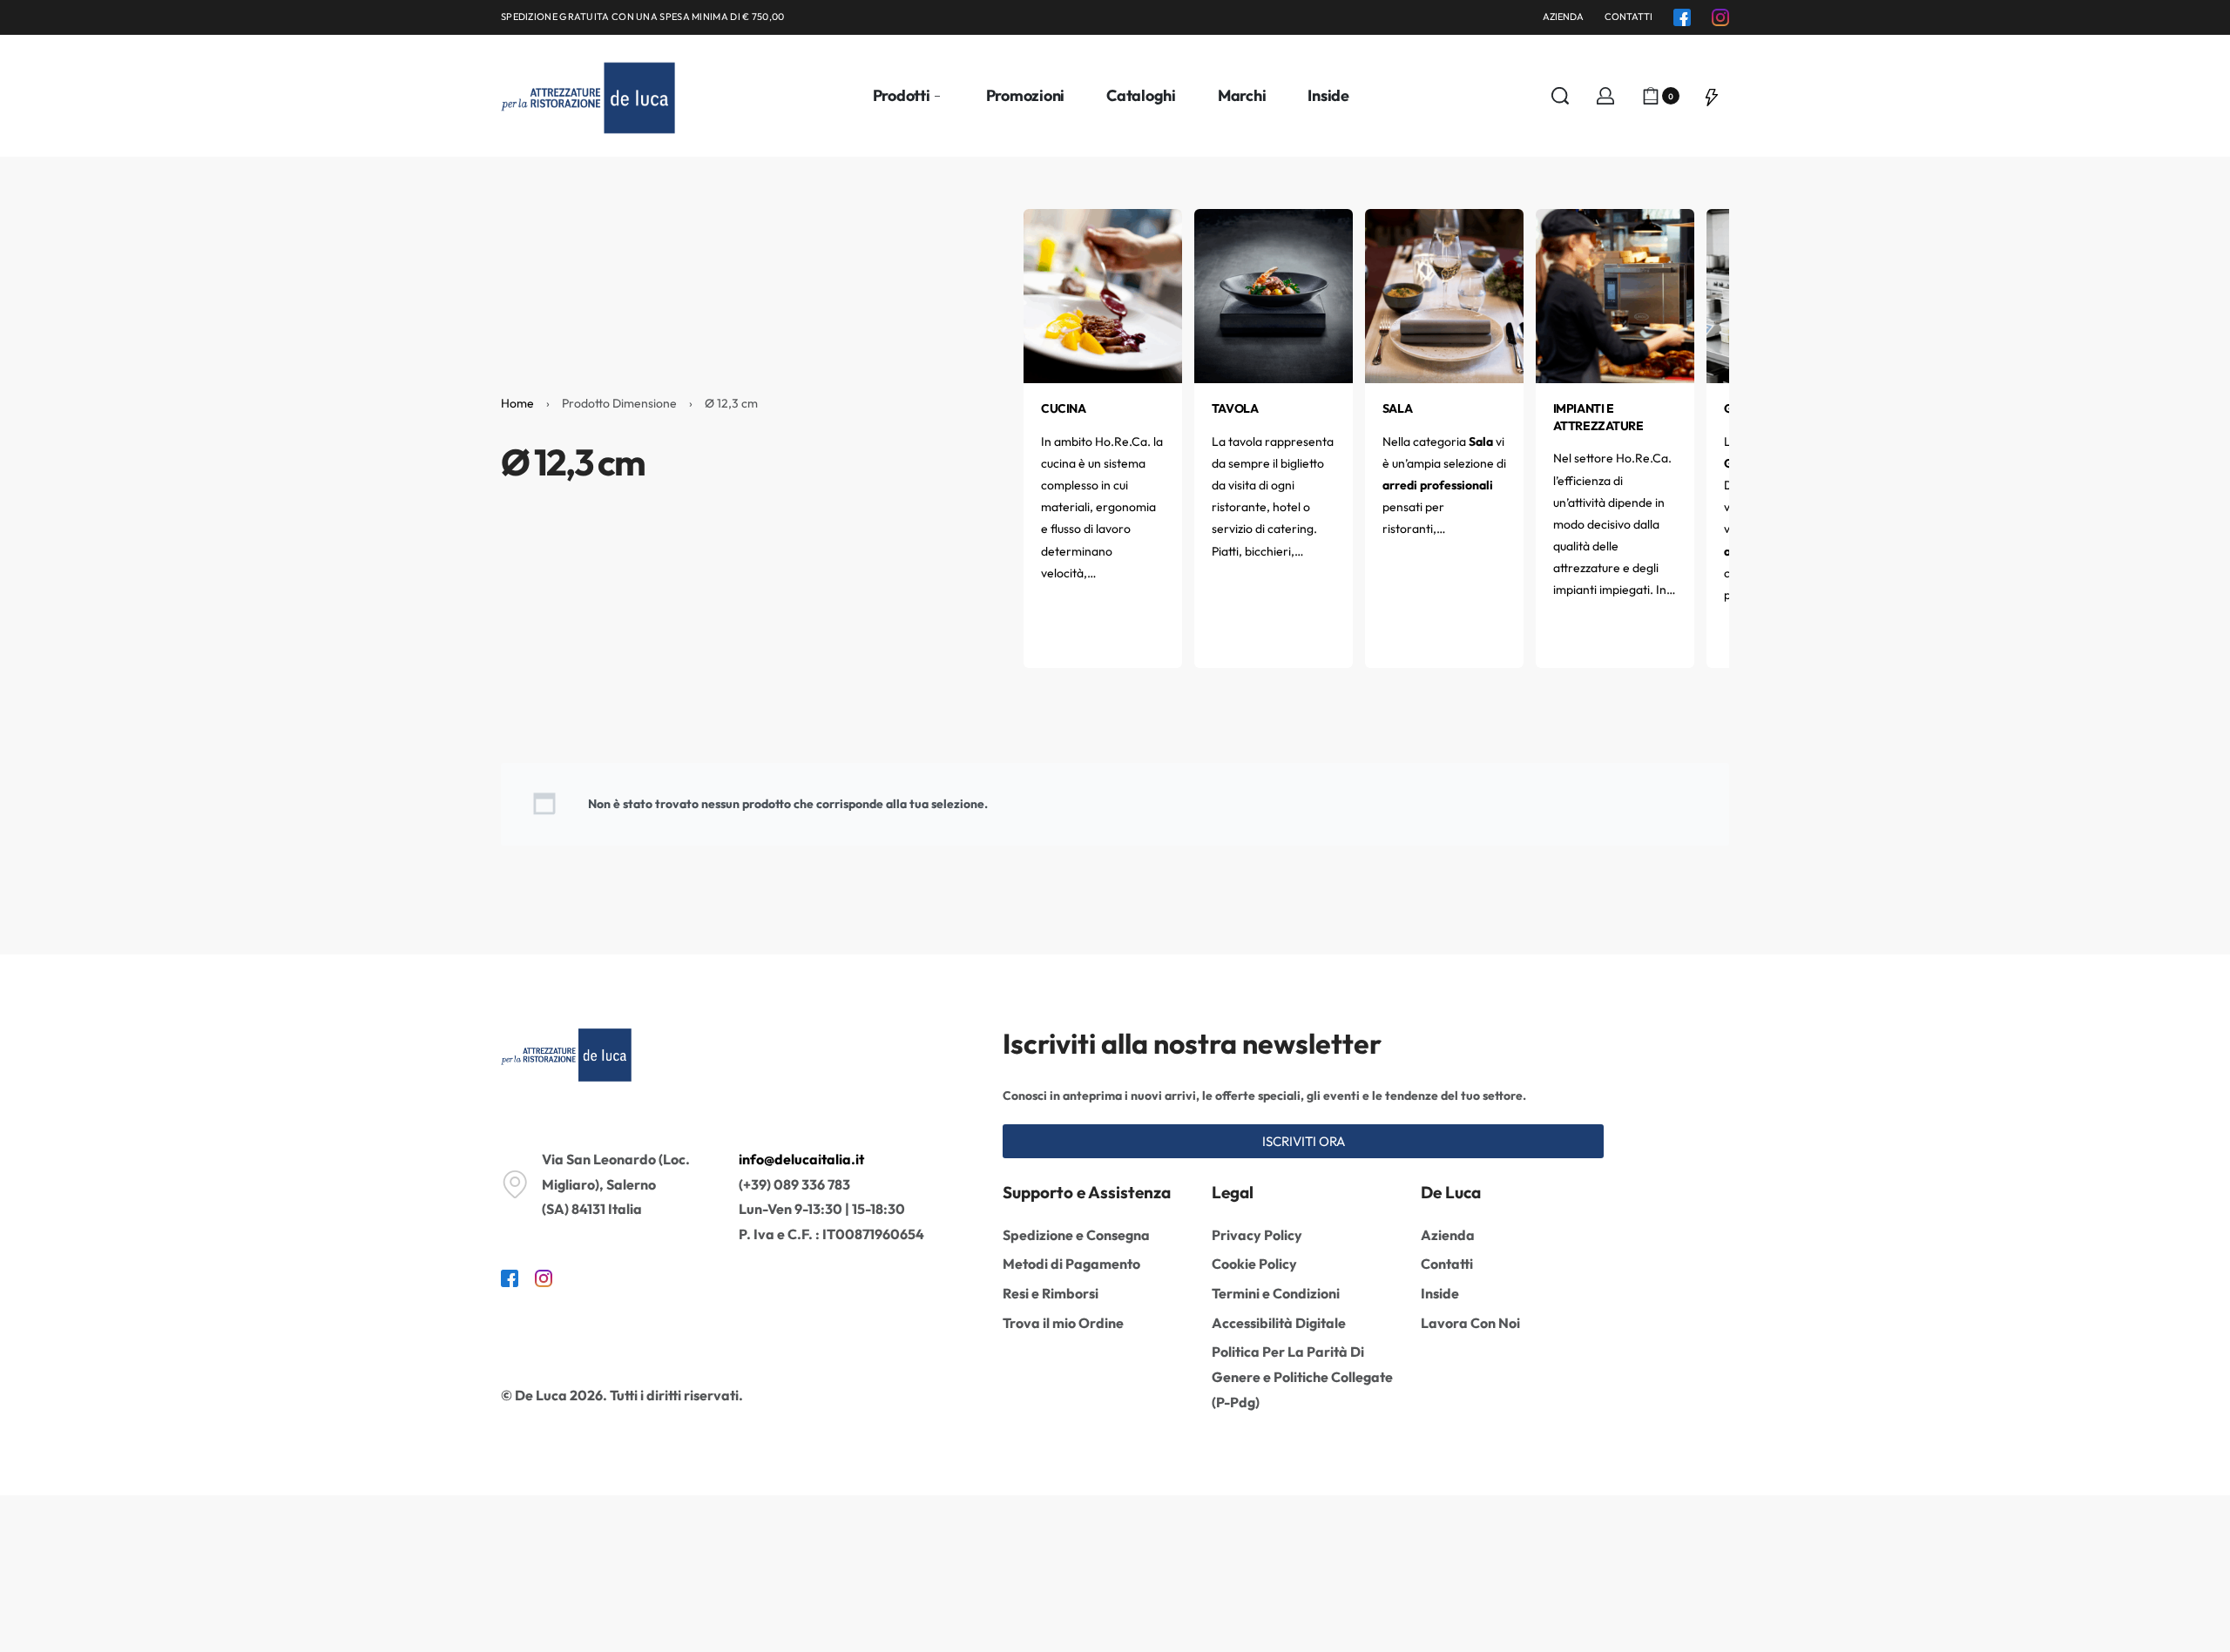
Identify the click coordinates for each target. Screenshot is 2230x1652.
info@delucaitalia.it (801, 1159)
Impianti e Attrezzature (1598, 417)
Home (517, 403)
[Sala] (1444, 294)
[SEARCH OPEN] (1560, 96)
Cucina (1063, 408)
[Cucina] (1103, 294)
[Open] (1712, 96)
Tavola (1235, 408)
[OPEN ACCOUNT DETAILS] (1605, 96)
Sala (1397, 408)
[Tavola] (1274, 294)
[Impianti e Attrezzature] (1615, 294)
